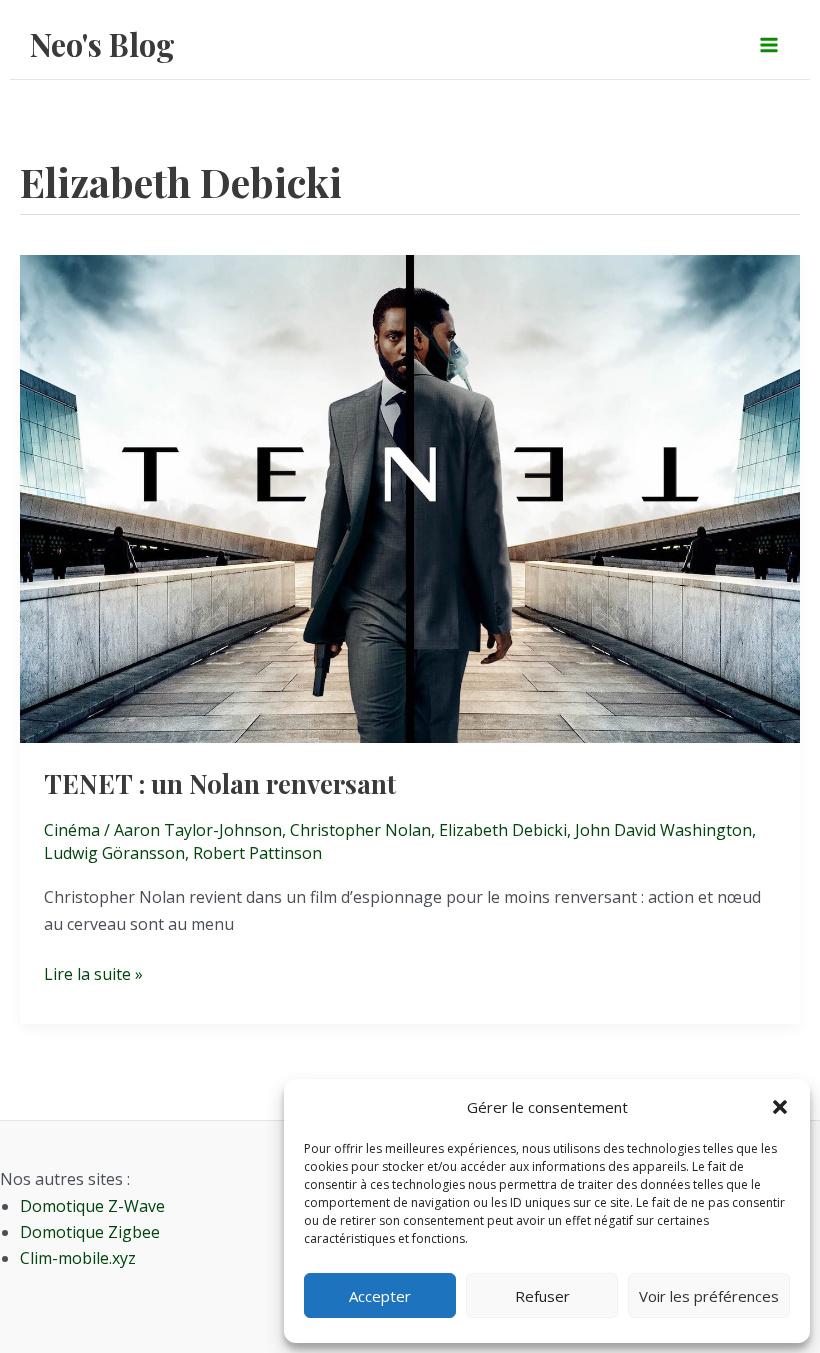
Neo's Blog (102, 44)
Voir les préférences (709, 1296)
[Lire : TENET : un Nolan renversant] (410, 497)
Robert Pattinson (257, 853)
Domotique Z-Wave (92, 1206)
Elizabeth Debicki (503, 830)
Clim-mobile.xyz (78, 1258)
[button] (780, 1107)
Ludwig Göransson (114, 853)
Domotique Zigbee (90, 1232)
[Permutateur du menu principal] (769, 44)
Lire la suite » (93, 974)
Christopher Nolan (360, 830)
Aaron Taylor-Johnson (198, 830)
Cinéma (72, 830)
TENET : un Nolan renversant (220, 783)
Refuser (542, 1296)
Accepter (380, 1296)
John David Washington (663, 830)
